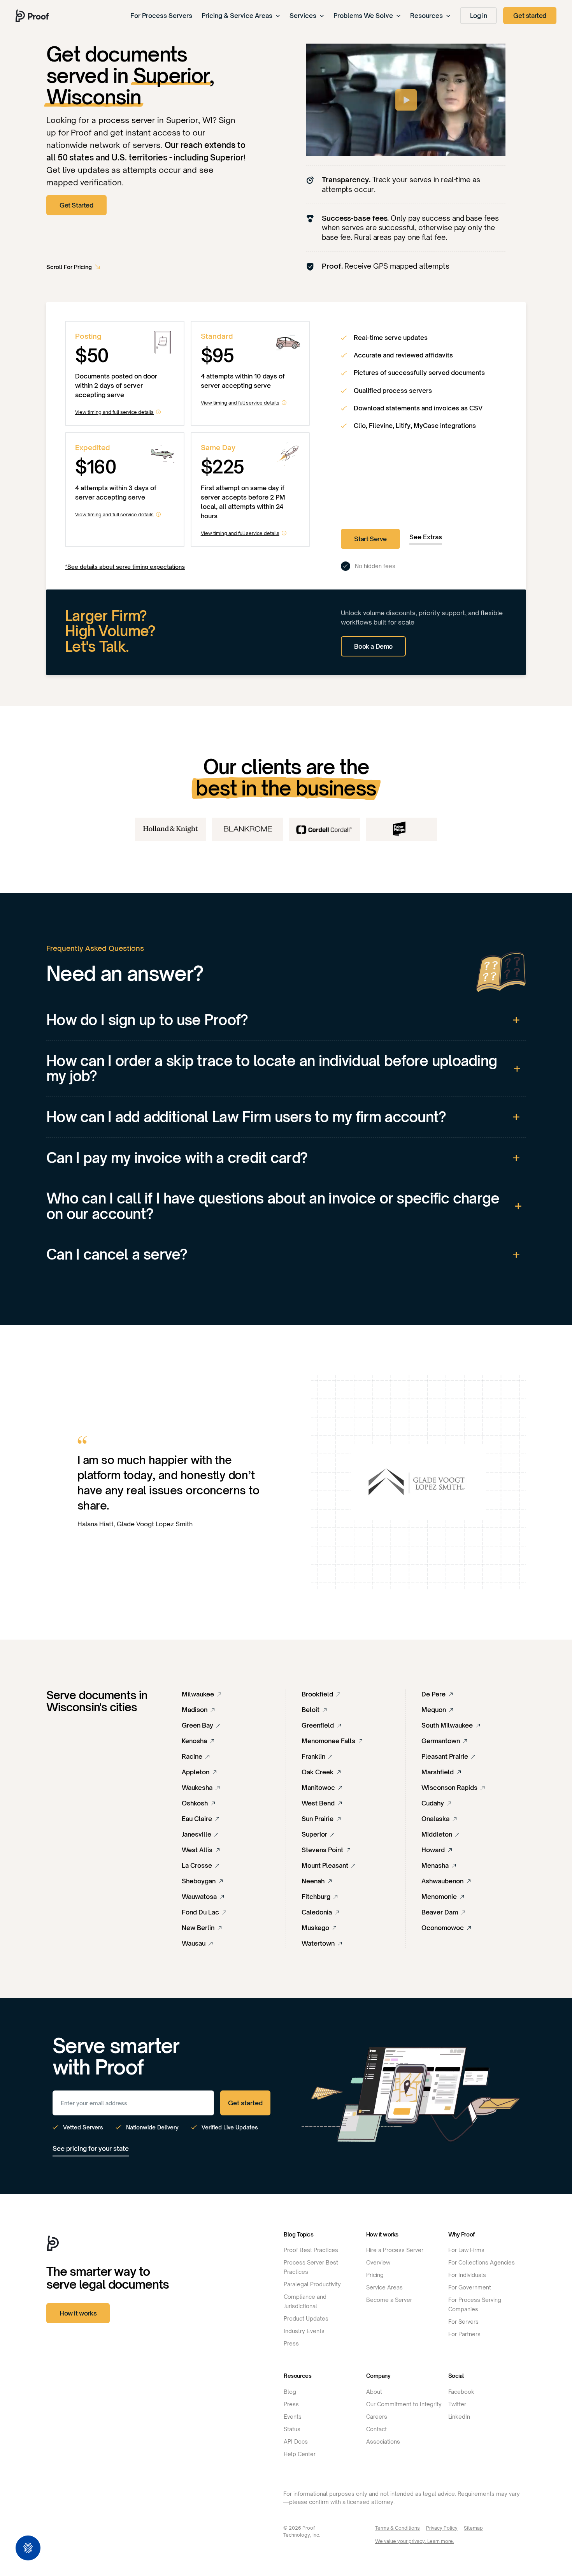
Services (303, 16)
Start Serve (370, 539)
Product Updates (306, 2318)
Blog (290, 2392)
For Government (470, 2287)
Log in (479, 16)
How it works (78, 2313)
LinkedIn (459, 2417)
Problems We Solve (363, 16)
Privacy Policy (442, 2528)
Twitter (457, 2404)
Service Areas (384, 2287)
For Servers (463, 2322)
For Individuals (467, 2275)
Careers (377, 2417)
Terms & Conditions (397, 2528)
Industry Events (304, 2331)
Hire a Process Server (395, 2250)
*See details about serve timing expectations (125, 567)
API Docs (296, 2441)
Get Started (76, 205)
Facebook (461, 2392)
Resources (426, 16)
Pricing (375, 2275)
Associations (383, 2441)
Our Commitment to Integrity (404, 2404)
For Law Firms (466, 2250)
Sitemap (473, 2528)
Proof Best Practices (311, 2250)
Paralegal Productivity (312, 2284)
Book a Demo (373, 646)
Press (291, 2343)
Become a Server (389, 2300)
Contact (376, 2429)
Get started (530, 16)
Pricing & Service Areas (237, 16)
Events (293, 2417)
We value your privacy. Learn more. (415, 2541)
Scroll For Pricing (69, 267)
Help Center (300, 2454)
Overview (378, 2262)
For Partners (464, 2334)
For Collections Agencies (482, 2262)
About (374, 2392)
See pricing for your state (91, 2148)
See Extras (426, 537)
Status (292, 2429)
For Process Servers (161, 16)
